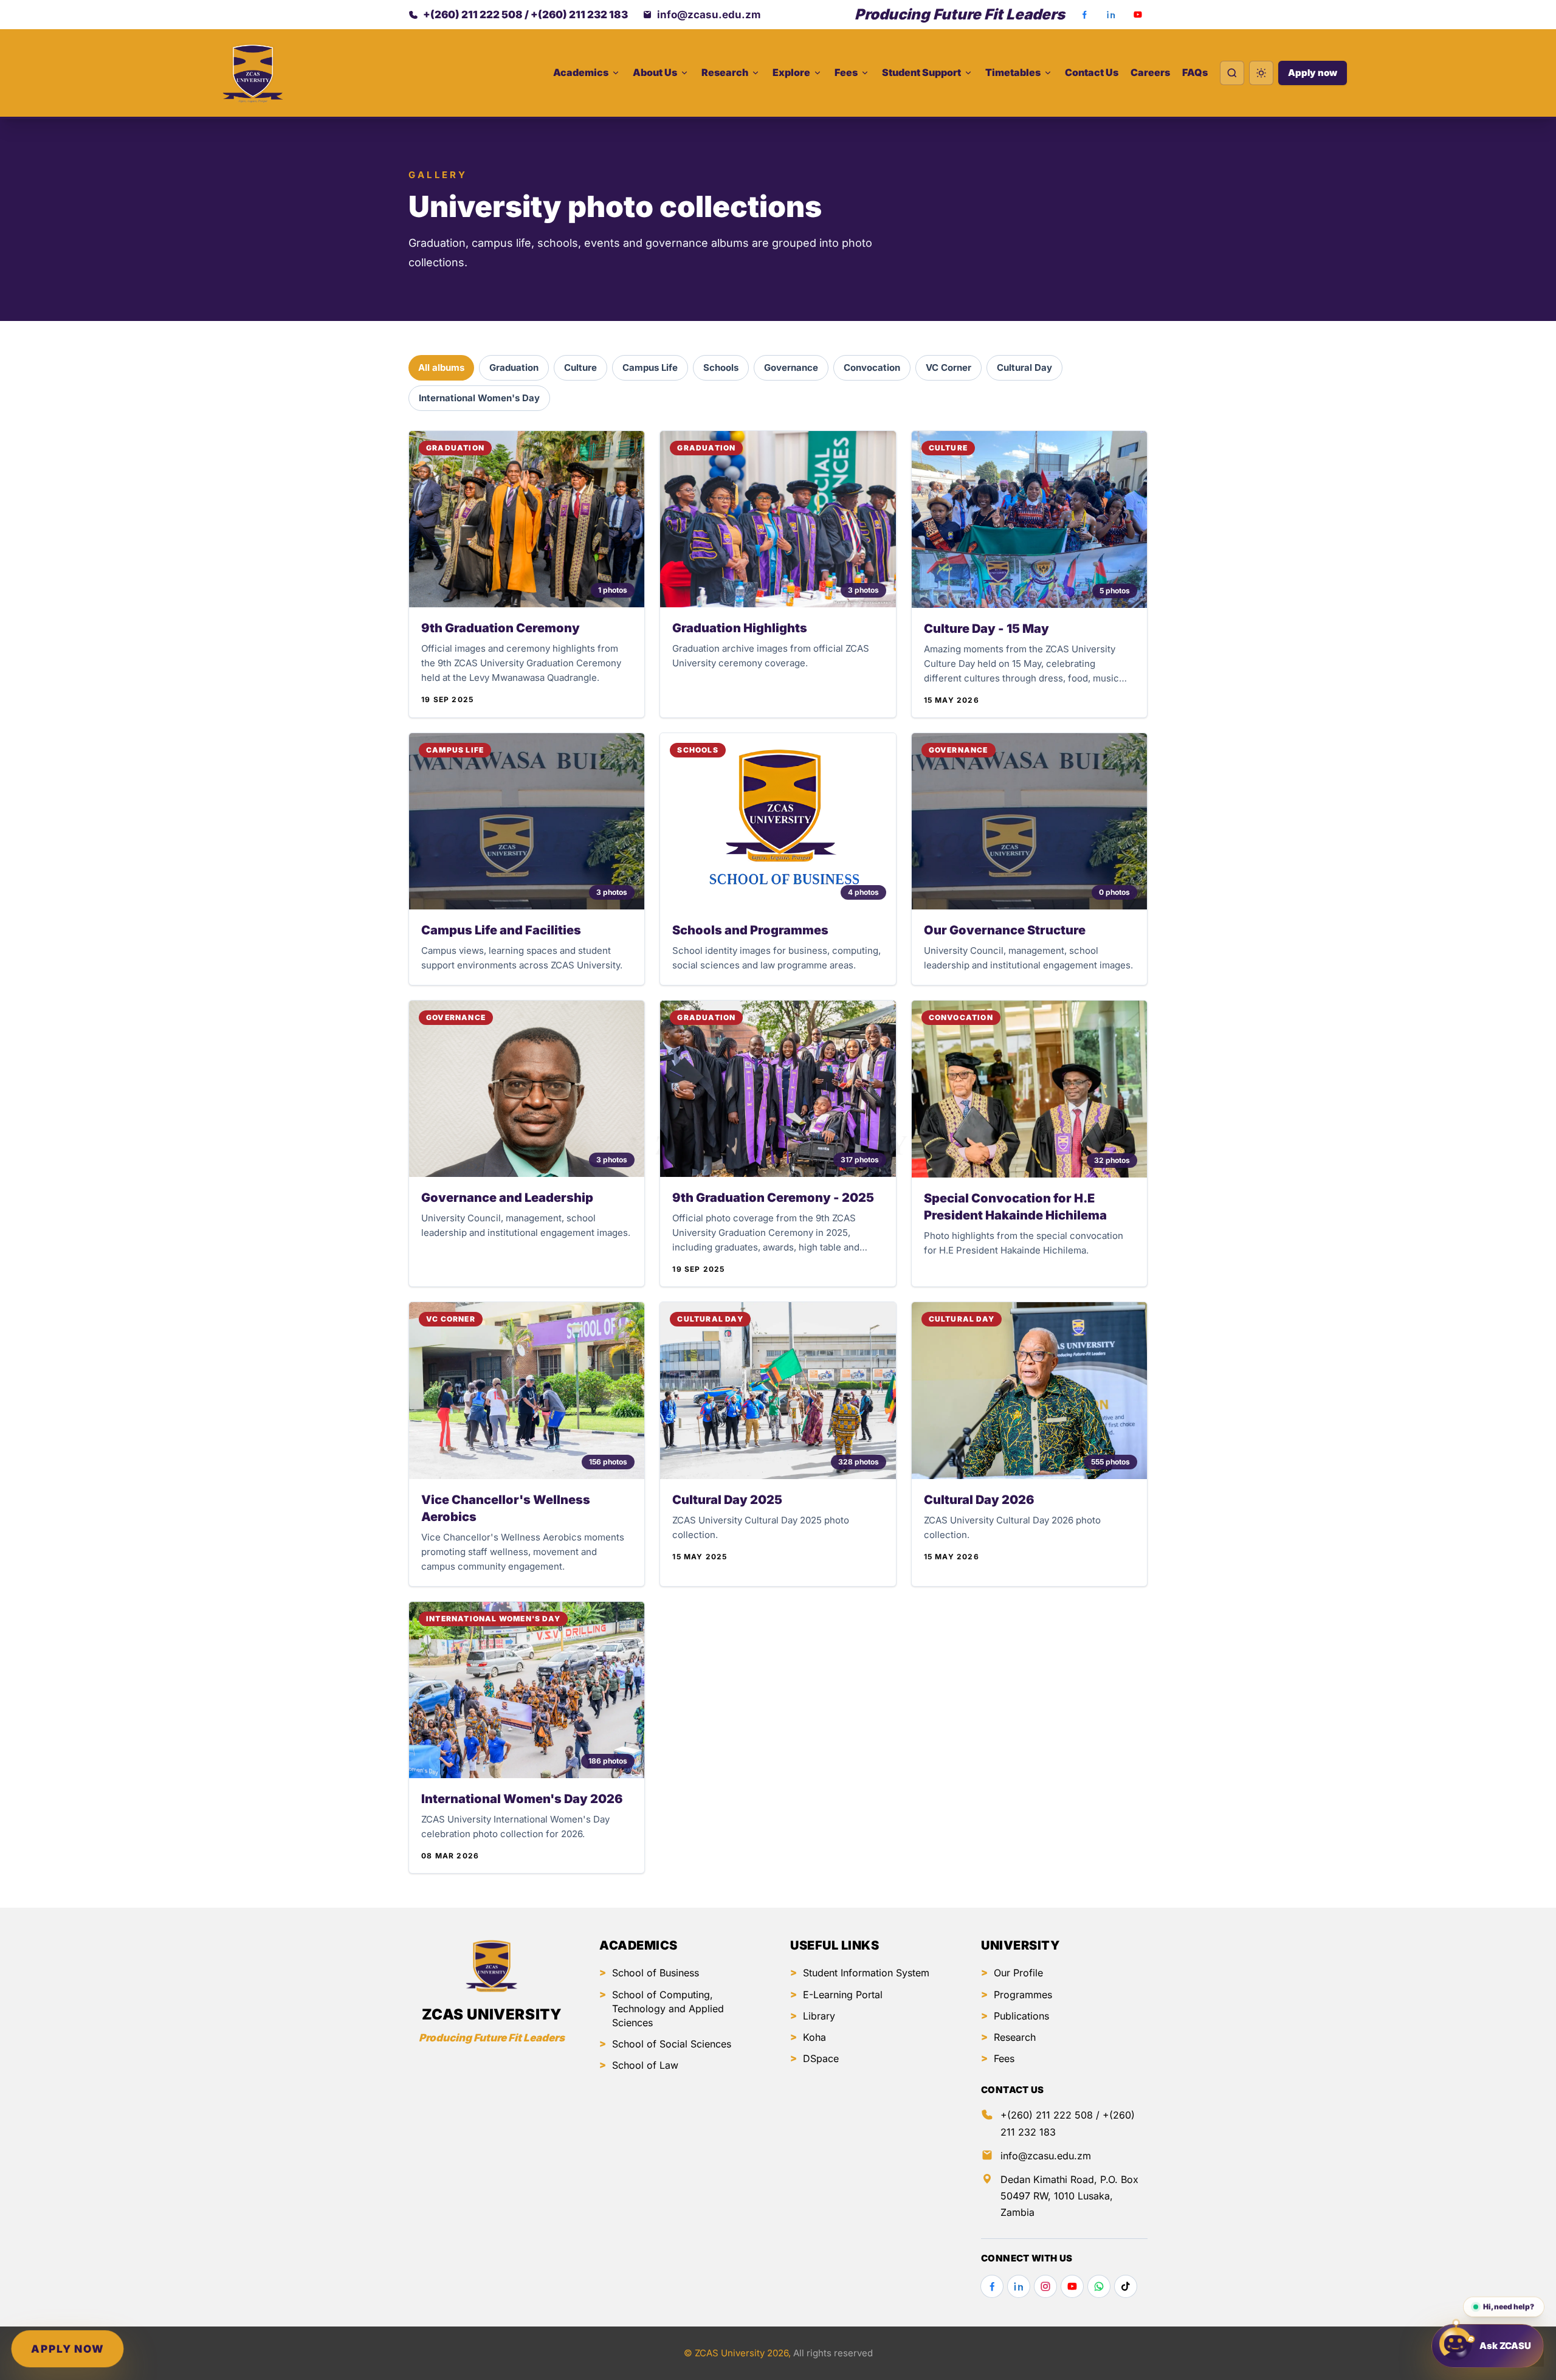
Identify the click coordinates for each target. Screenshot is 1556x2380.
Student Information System (866, 1973)
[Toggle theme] (1261, 73)
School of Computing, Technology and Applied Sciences (668, 2009)
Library (819, 2016)
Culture (580, 367)
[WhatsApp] (1099, 2286)
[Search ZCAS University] (1232, 73)
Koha (814, 2037)
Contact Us (1092, 72)
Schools (721, 367)
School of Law (645, 2065)
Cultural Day (1024, 367)
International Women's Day (479, 398)
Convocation (872, 367)
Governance (791, 367)
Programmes (1023, 1995)
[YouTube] (1138, 15)
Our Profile (1018, 1973)
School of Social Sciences (672, 2044)
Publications (1021, 2016)
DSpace (821, 2058)
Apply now (1313, 73)
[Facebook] (1084, 15)
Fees (1004, 2058)
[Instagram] (1045, 2286)
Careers (1150, 72)
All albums (441, 367)
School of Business (656, 1973)
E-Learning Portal (843, 1995)
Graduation (514, 367)
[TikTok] (1126, 2286)
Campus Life (650, 367)
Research (1015, 2037)
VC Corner (948, 367)
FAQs (1195, 72)
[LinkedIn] (1111, 15)
